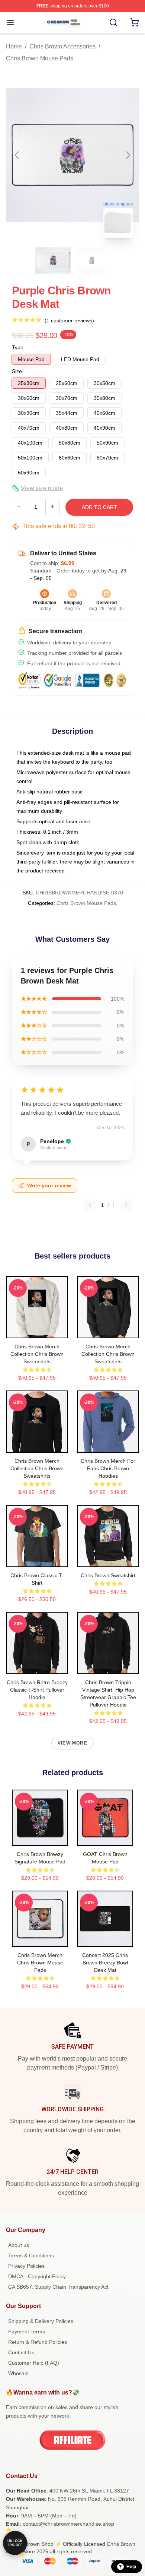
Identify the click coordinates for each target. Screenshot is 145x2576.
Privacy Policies (26, 2266)
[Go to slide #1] (53, 260)
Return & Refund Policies (38, 2342)
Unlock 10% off (15, 2543)
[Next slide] (128, 155)
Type (18, 347)
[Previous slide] (17, 155)
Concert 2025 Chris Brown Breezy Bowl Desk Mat (105, 1963)
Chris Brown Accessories (62, 46)
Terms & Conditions (31, 2255)
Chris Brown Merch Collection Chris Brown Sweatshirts (37, 1354)
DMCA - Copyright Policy (37, 2276)
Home (14, 46)
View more (72, 1743)
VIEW (37, 1331)
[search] (113, 22)
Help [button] (131, 2567)
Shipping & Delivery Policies (41, 2321)
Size (17, 371)
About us (19, 2245)
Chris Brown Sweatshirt (108, 1575)
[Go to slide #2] (92, 260)
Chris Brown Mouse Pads (40, 58)
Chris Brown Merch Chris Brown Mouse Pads (40, 1963)
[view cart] (135, 22)
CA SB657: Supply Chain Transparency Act (58, 2287)
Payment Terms (27, 2332)
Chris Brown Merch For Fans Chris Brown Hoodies (108, 1468)
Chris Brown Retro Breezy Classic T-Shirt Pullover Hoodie (37, 1690)
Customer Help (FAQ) (34, 2363)
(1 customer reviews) (69, 321)
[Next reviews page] (126, 1205)
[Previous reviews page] (90, 1205)
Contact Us (21, 2352)
